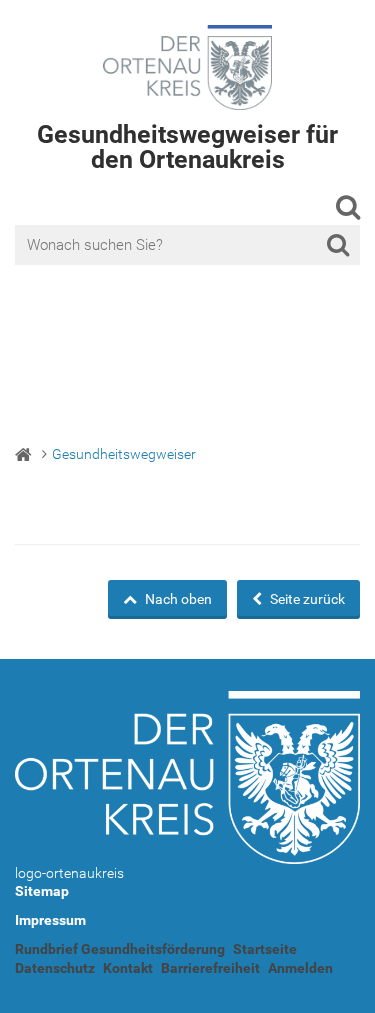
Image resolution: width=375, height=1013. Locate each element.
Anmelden (300, 968)
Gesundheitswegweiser (124, 454)
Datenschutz (55, 968)
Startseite (265, 949)
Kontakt (128, 968)
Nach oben (177, 599)
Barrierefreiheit (210, 968)
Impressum (50, 920)
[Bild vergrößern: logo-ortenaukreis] (187, 777)
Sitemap (42, 891)
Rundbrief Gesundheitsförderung (120, 949)
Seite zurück (306, 599)
